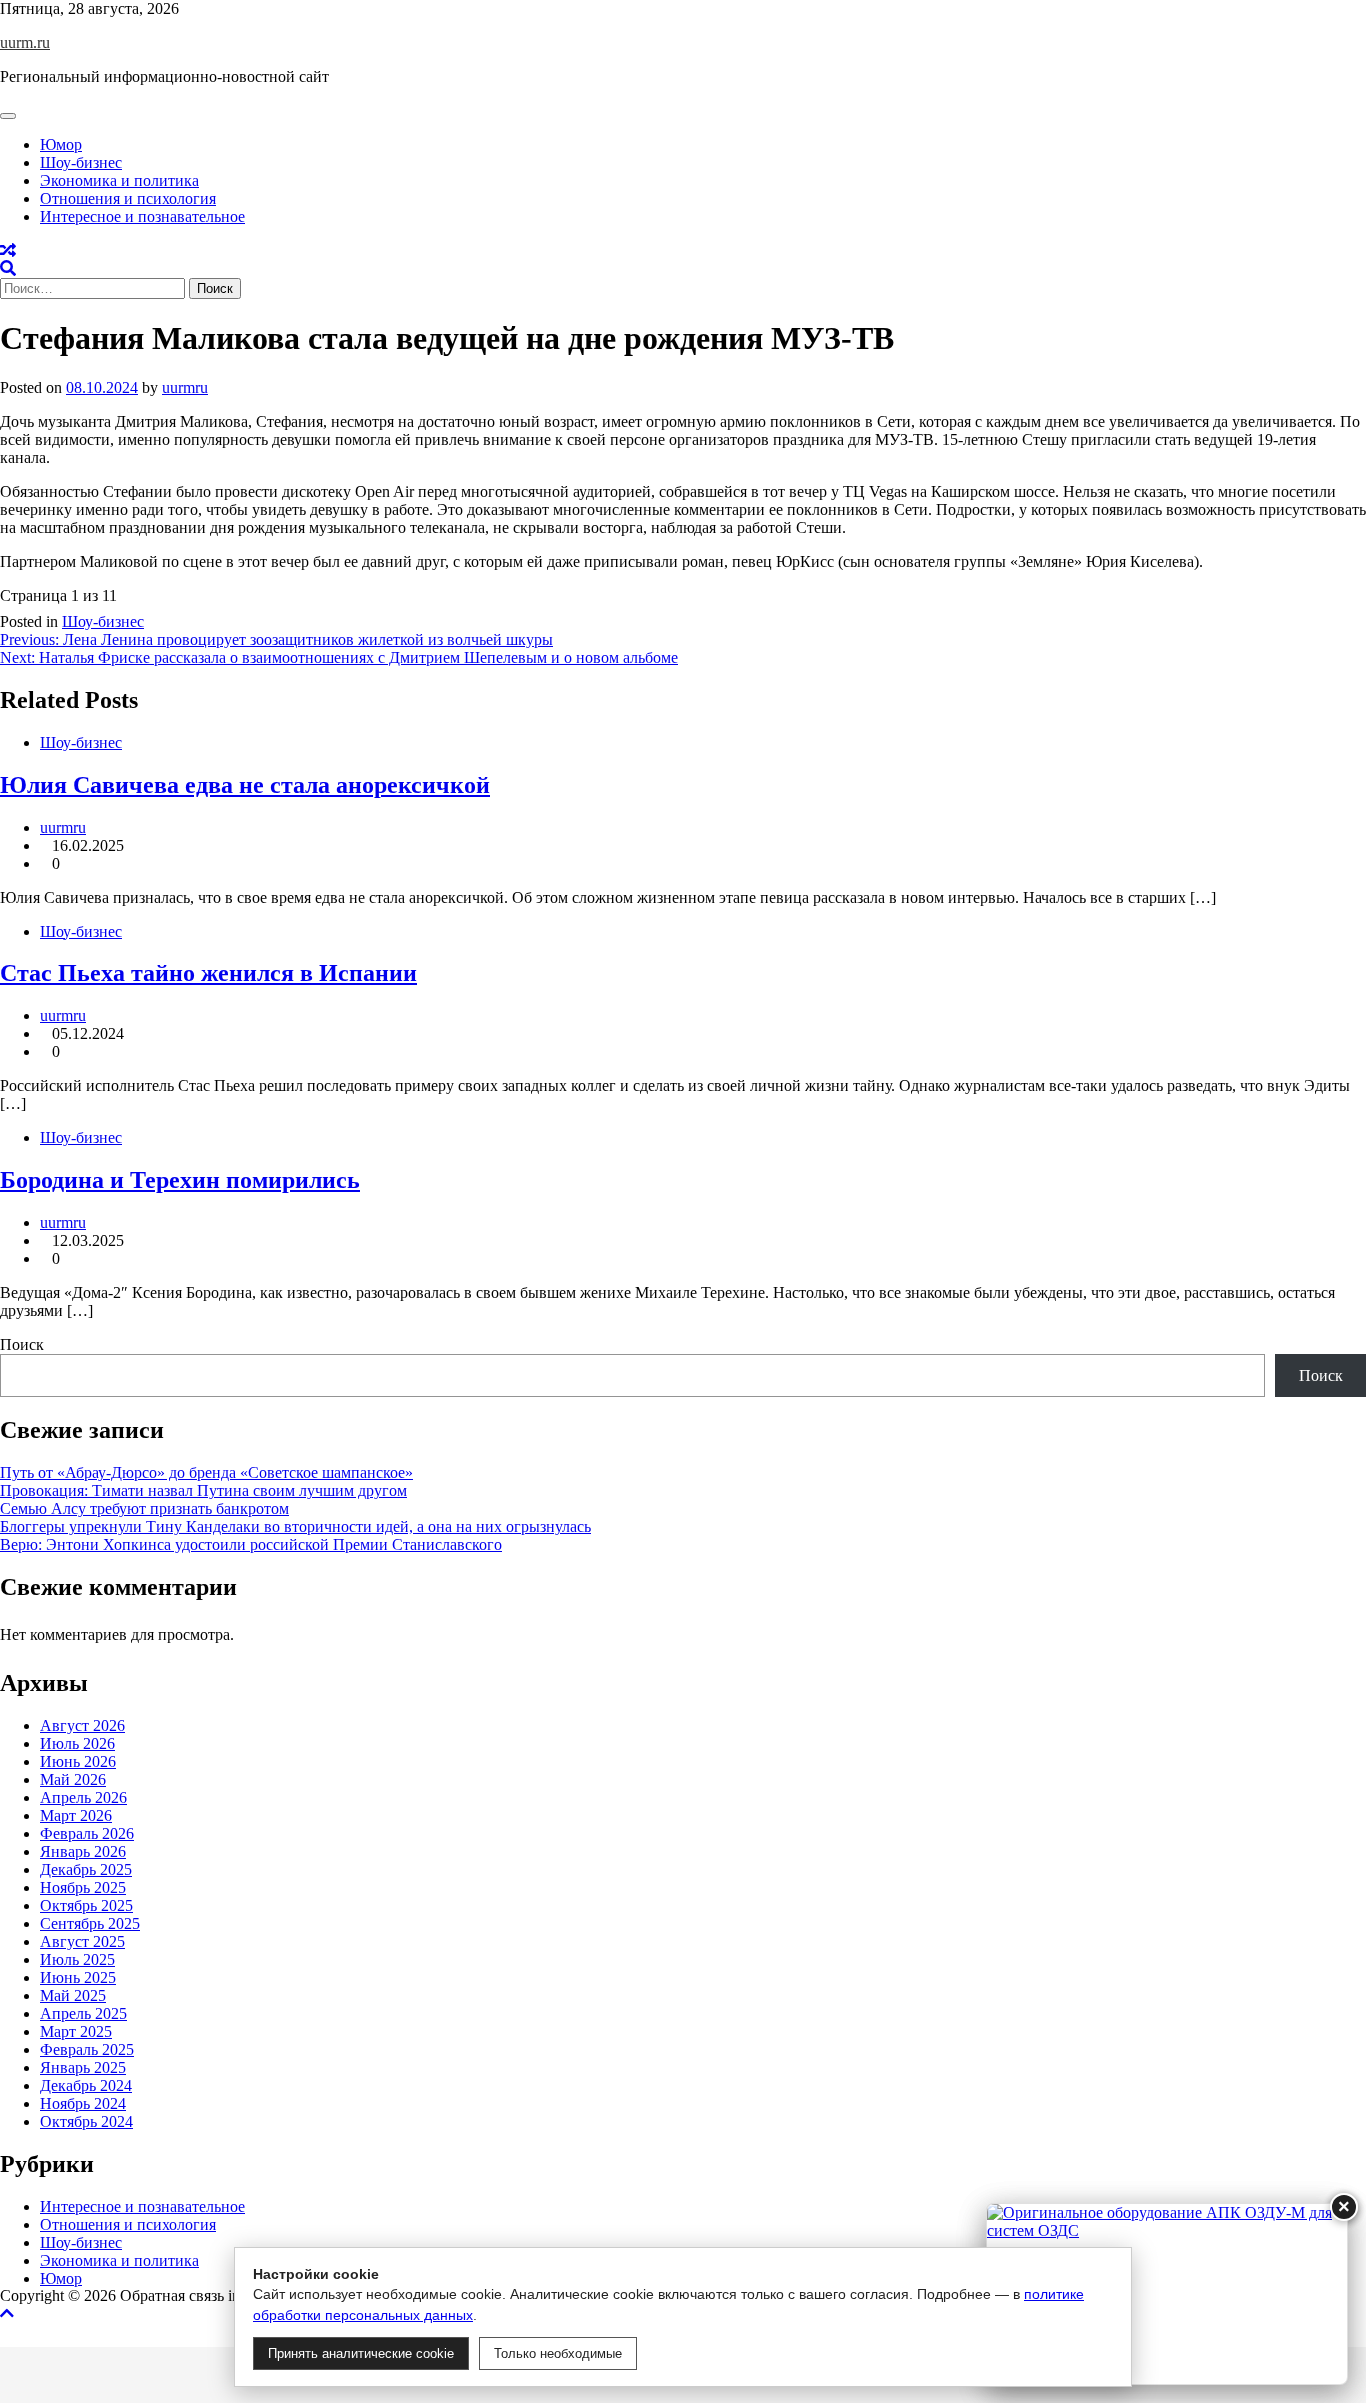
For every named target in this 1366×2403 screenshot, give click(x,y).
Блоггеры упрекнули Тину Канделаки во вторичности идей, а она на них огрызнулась (295, 1526)
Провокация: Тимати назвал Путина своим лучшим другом (203, 1490)
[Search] (8, 268)
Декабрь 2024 (86, 2085)
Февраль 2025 (87, 2049)
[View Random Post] (8, 250)
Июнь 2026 (78, 1761)
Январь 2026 (83, 1851)
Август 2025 (82, 1941)
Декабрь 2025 (86, 1869)
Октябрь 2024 (86, 2121)
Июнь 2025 (78, 1977)
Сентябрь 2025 (90, 1923)
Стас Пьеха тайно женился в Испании (208, 973)
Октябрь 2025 (86, 1905)
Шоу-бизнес (81, 162)
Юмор (61, 144)
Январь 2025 (83, 2067)
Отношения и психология (128, 198)
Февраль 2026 (87, 1833)
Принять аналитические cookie (361, 2353)
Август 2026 (82, 1725)
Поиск (22, 1344)
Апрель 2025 (83, 2013)
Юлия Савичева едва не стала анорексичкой (245, 785)
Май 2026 (73, 1779)
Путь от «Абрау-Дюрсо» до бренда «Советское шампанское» (206, 1472)
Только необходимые (558, 2353)
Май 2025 (73, 1995)
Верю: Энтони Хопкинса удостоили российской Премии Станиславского (251, 1544)
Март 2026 (76, 1815)
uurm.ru (25, 42)
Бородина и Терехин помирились (180, 1180)
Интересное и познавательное (142, 216)
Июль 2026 (77, 1743)
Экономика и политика (119, 180)
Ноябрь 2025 (83, 1887)
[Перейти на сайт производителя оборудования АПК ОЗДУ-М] (1167, 2294)
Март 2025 (76, 2031)
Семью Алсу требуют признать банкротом (144, 1508)
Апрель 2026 (83, 1797)
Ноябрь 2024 (83, 2103)
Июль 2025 (77, 1959)
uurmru (185, 387)
